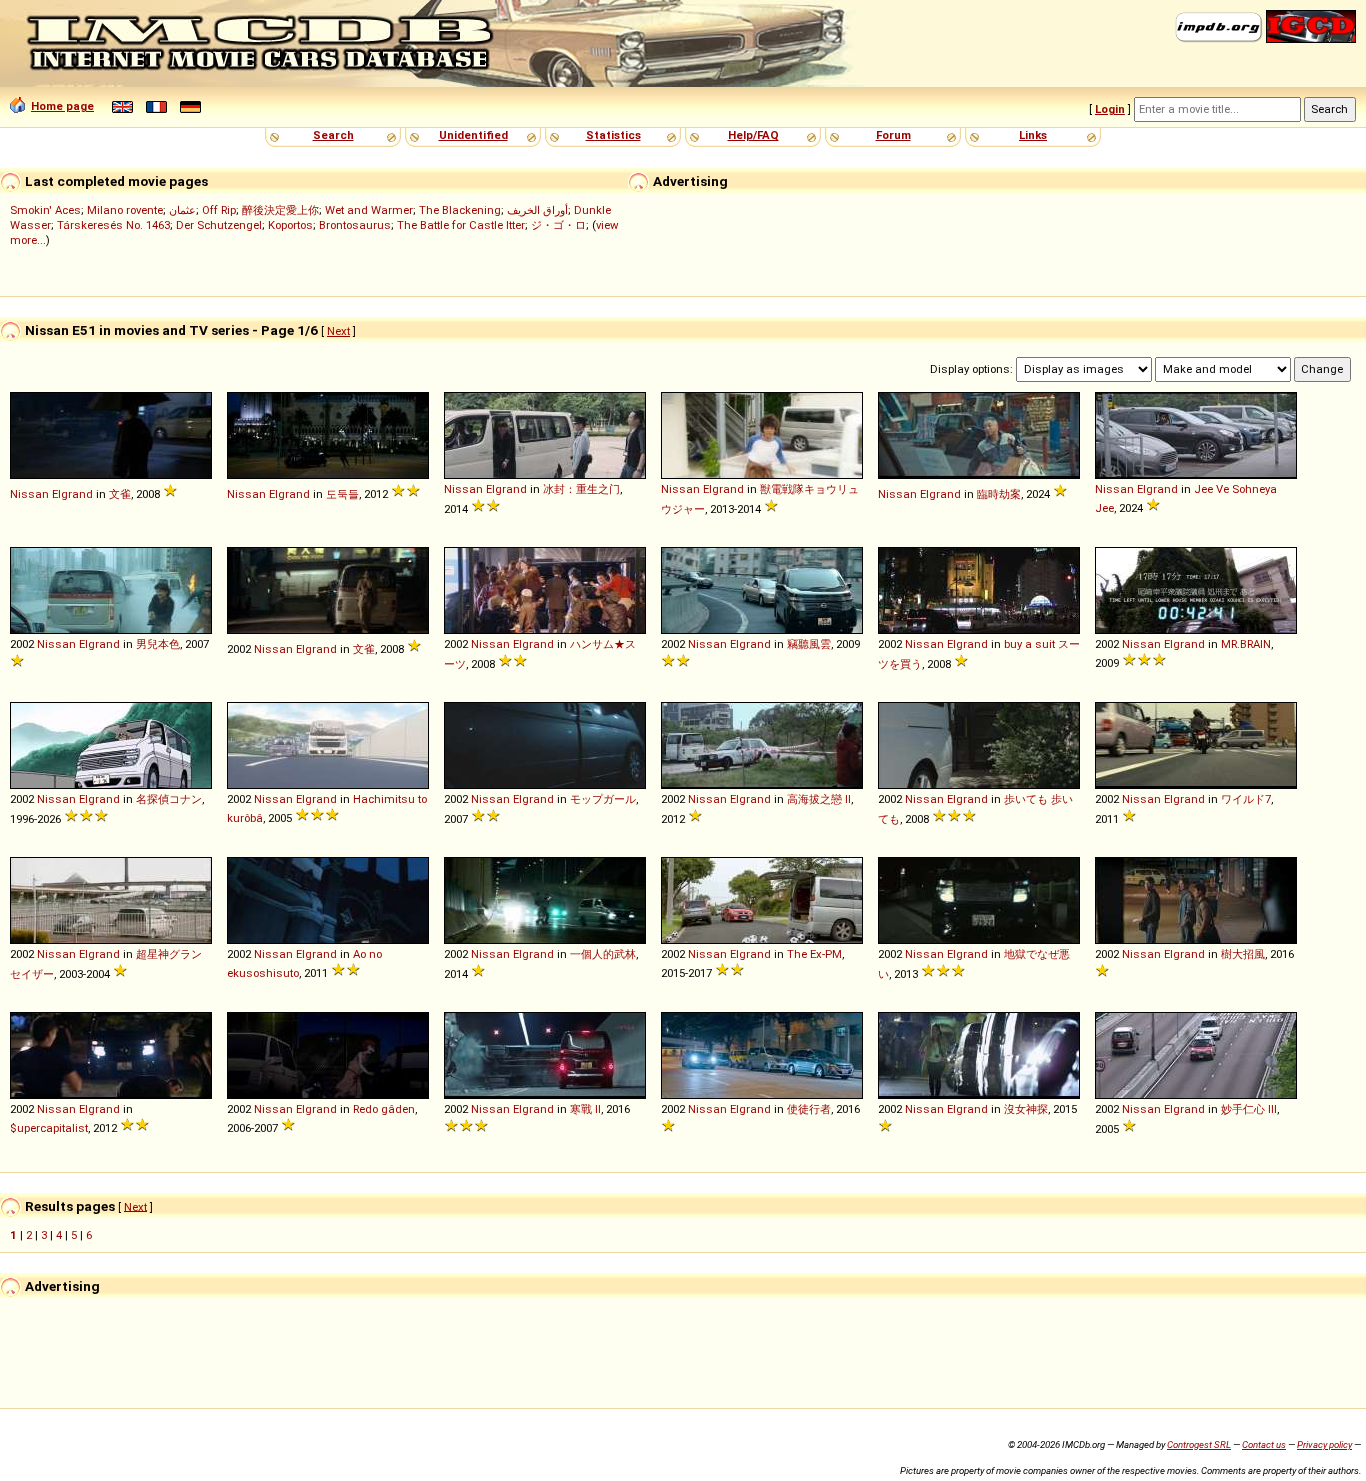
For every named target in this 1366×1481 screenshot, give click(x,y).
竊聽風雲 (809, 644)
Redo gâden (384, 1109)
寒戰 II (585, 1109)
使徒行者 (809, 1109)
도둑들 (342, 494)
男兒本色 (158, 644)
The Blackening (460, 210)
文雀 (120, 494)
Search (333, 135)
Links (1033, 135)
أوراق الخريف (537, 210)
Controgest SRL (1199, 1444)
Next (338, 331)
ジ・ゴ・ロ (558, 225)
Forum (893, 135)
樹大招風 (1243, 954)
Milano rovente (125, 210)
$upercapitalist (49, 1128)
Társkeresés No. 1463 (113, 225)
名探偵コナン (169, 799)
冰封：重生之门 (581, 489)
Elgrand (72, 494)
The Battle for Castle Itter (461, 225)
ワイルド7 (1246, 799)
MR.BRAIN (1246, 644)
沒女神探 (1026, 1109)
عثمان (182, 210)
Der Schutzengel (219, 225)
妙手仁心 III (1249, 1109)
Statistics (613, 135)
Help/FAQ (753, 135)
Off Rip (219, 210)
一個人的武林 (603, 954)
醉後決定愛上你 (280, 210)
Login (1110, 109)
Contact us (1264, 1444)
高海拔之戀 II (819, 799)
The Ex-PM (814, 954)
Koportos (290, 225)
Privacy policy (1324, 1444)
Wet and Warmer (369, 210)
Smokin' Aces (45, 210)
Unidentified (473, 135)
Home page (62, 106)
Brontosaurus (355, 225)
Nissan (29, 494)
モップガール (603, 799)
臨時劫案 (999, 494)
